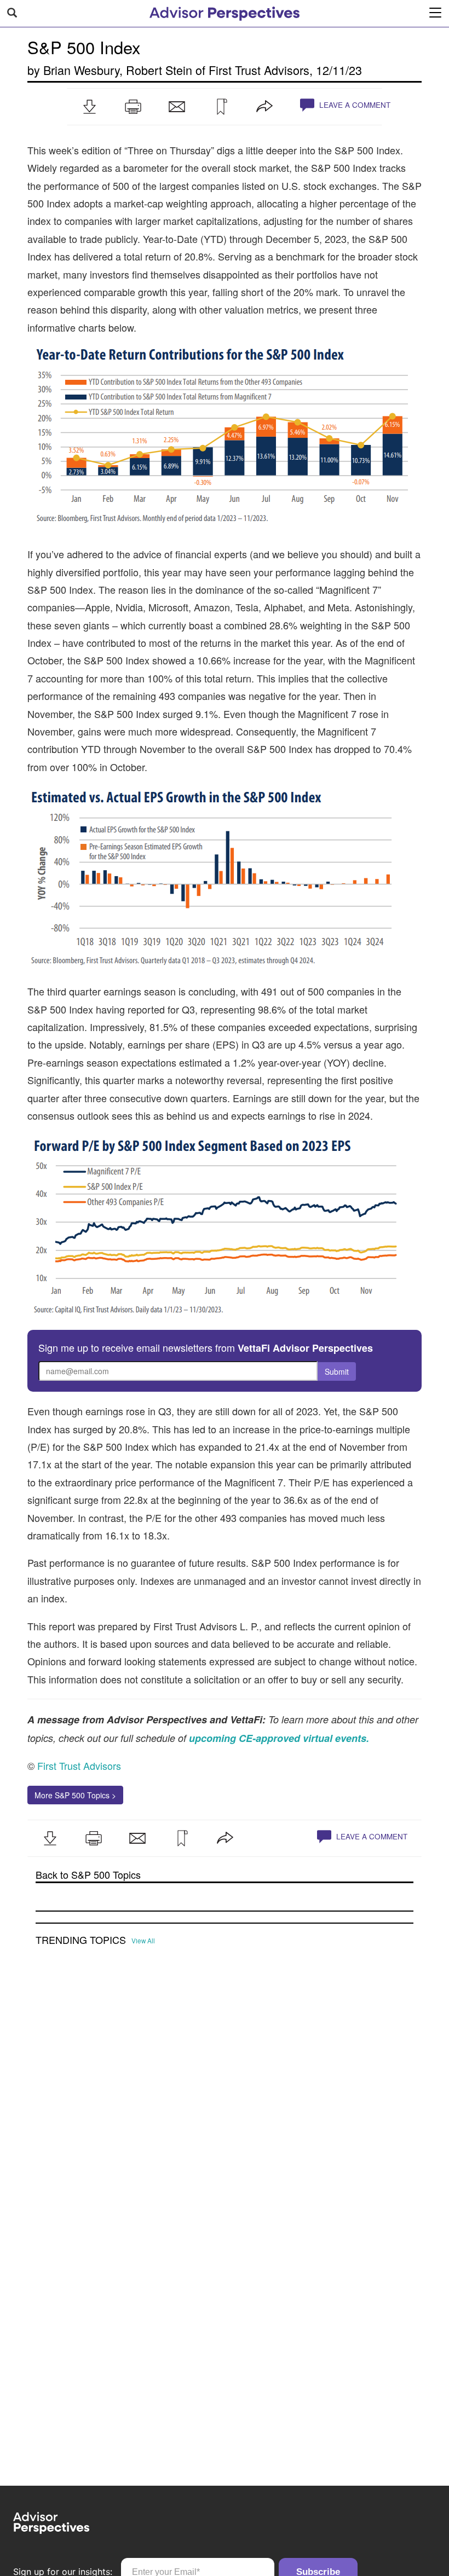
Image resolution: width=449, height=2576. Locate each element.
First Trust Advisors (259, 70)
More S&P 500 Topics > (75, 1795)
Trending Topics (81, 1940)
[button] (89, 107)
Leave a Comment (354, 105)
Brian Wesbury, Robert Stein (118, 70)
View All (143, 1941)
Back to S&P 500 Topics (88, 1875)
